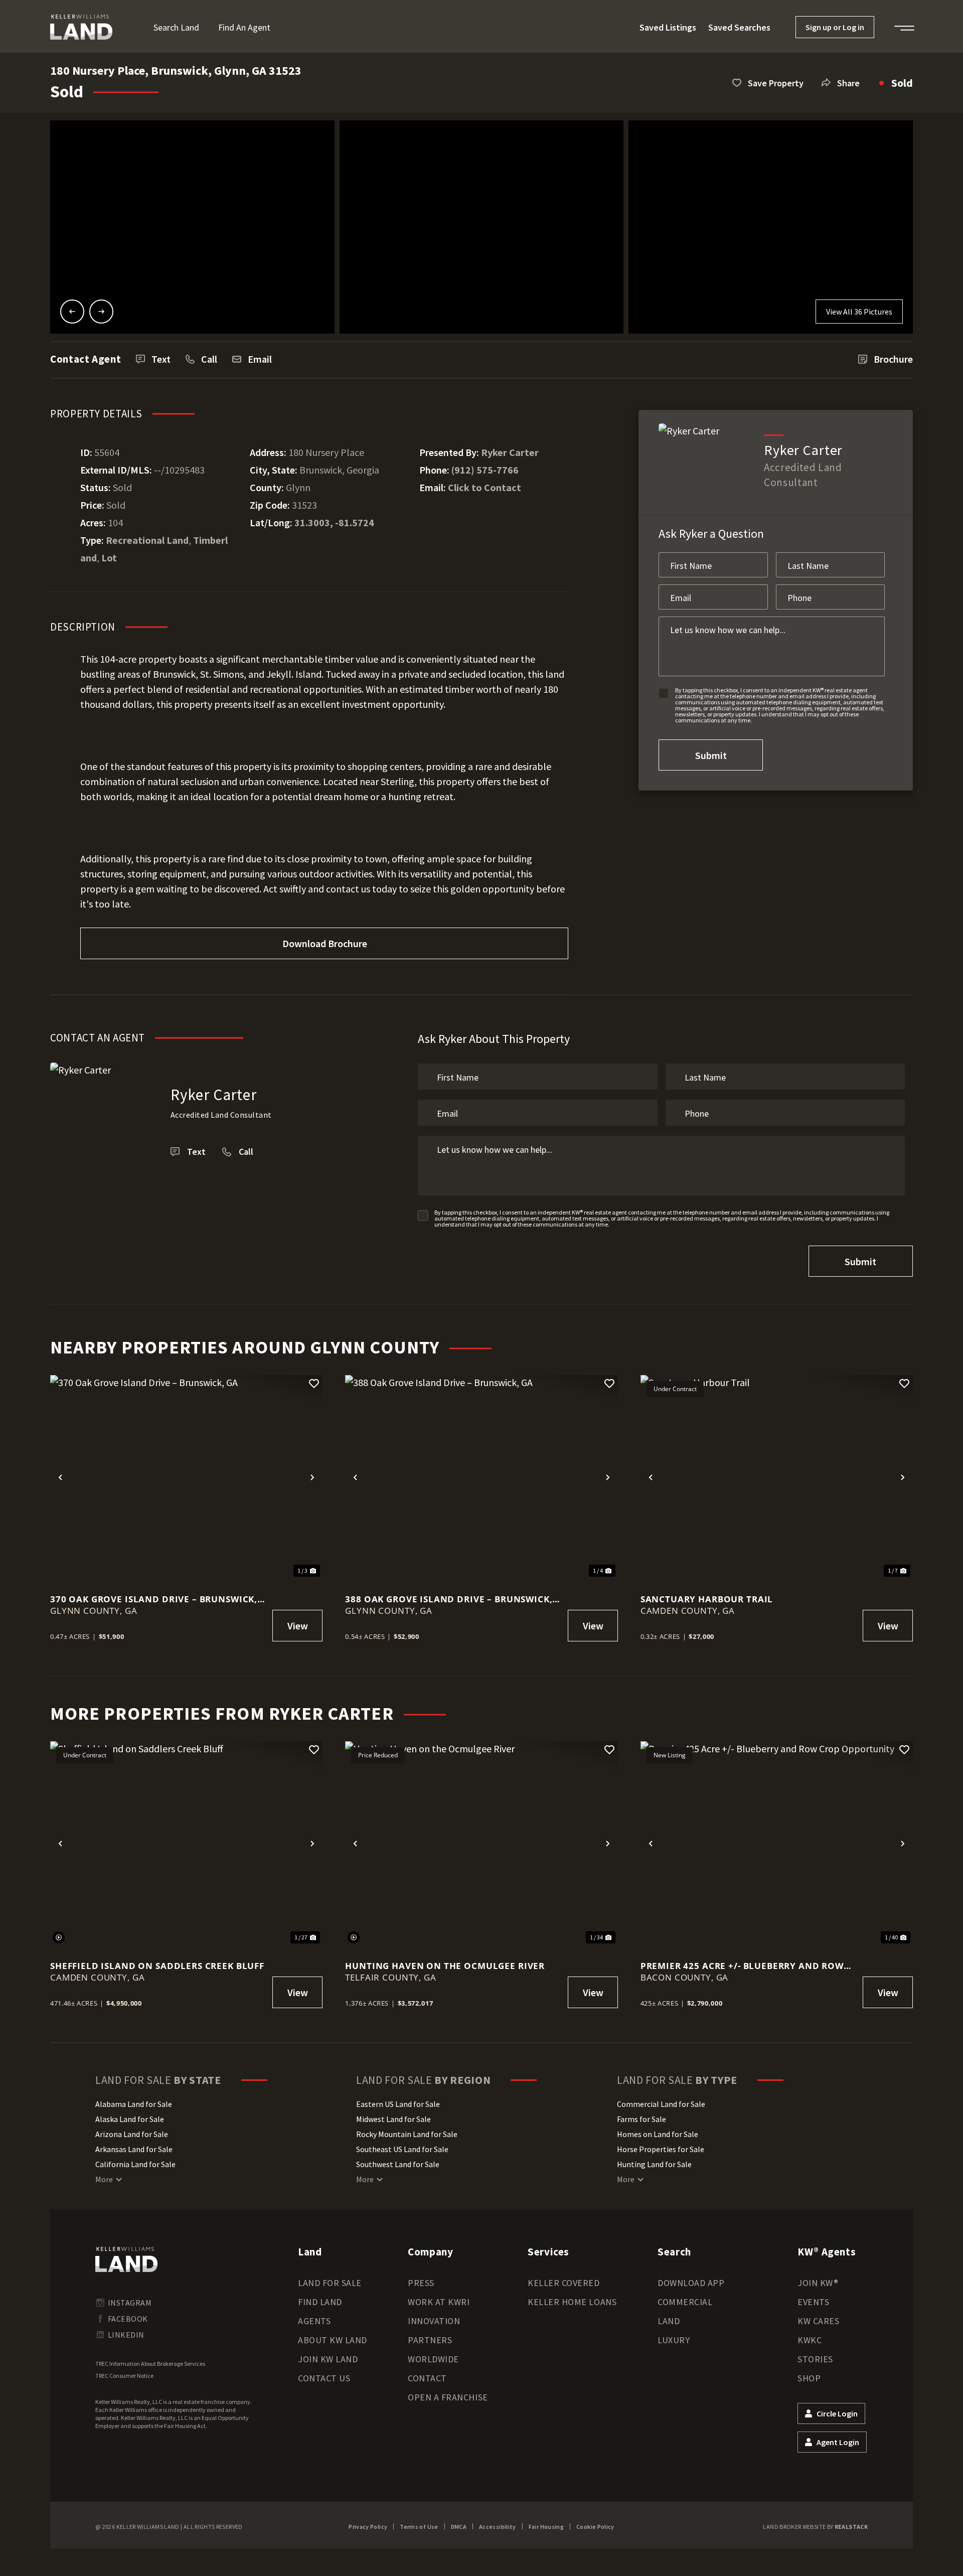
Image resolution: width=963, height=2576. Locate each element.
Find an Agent (244, 27)
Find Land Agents (320, 2311)
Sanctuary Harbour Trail (707, 1599)
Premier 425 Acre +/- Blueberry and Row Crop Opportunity (742, 1966)
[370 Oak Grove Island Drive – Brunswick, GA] (186, 1477)
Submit (711, 755)
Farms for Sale (641, 2119)
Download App (691, 2283)
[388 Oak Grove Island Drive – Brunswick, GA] (481, 1477)
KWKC (810, 2340)
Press (421, 2283)
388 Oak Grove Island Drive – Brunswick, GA (449, 1599)
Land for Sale (330, 2283)
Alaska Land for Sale (130, 2119)
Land (669, 2321)
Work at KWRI (439, 2302)
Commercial (685, 2302)
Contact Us (324, 2378)
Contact (427, 2378)
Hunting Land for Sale (654, 2164)
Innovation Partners (434, 2330)
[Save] (314, 1384)
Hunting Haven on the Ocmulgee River (445, 1966)
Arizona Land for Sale (132, 2134)
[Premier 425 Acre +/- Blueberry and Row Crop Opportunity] (777, 1843)
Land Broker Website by (815, 2527)
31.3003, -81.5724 (334, 522)
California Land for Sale (135, 2164)
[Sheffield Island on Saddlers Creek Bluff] (186, 1843)
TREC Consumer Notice (124, 2376)
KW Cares (818, 2321)
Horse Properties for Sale (661, 2149)
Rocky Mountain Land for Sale (407, 2134)
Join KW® (818, 2283)
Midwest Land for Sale (393, 2119)
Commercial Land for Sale (661, 2104)
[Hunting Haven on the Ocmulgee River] (481, 1843)
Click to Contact (485, 487)
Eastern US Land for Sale (398, 2104)
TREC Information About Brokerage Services (150, 2364)
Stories (815, 2359)
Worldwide (433, 2359)
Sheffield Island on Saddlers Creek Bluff (157, 1966)
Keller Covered (564, 2283)
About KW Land (333, 2340)
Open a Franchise (448, 2397)
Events (813, 2302)
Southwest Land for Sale (398, 2164)
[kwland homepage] (126, 2259)
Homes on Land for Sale (658, 2134)
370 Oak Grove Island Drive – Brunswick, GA (154, 1599)
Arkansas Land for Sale (134, 2149)
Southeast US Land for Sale (402, 2149)
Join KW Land (328, 2359)
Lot (109, 558)
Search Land (176, 27)
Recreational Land (147, 540)
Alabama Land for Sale (134, 2104)
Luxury (674, 2340)
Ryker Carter (510, 452)
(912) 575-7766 (485, 470)
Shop (809, 2378)
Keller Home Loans (572, 2302)
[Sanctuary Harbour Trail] (777, 1477)
